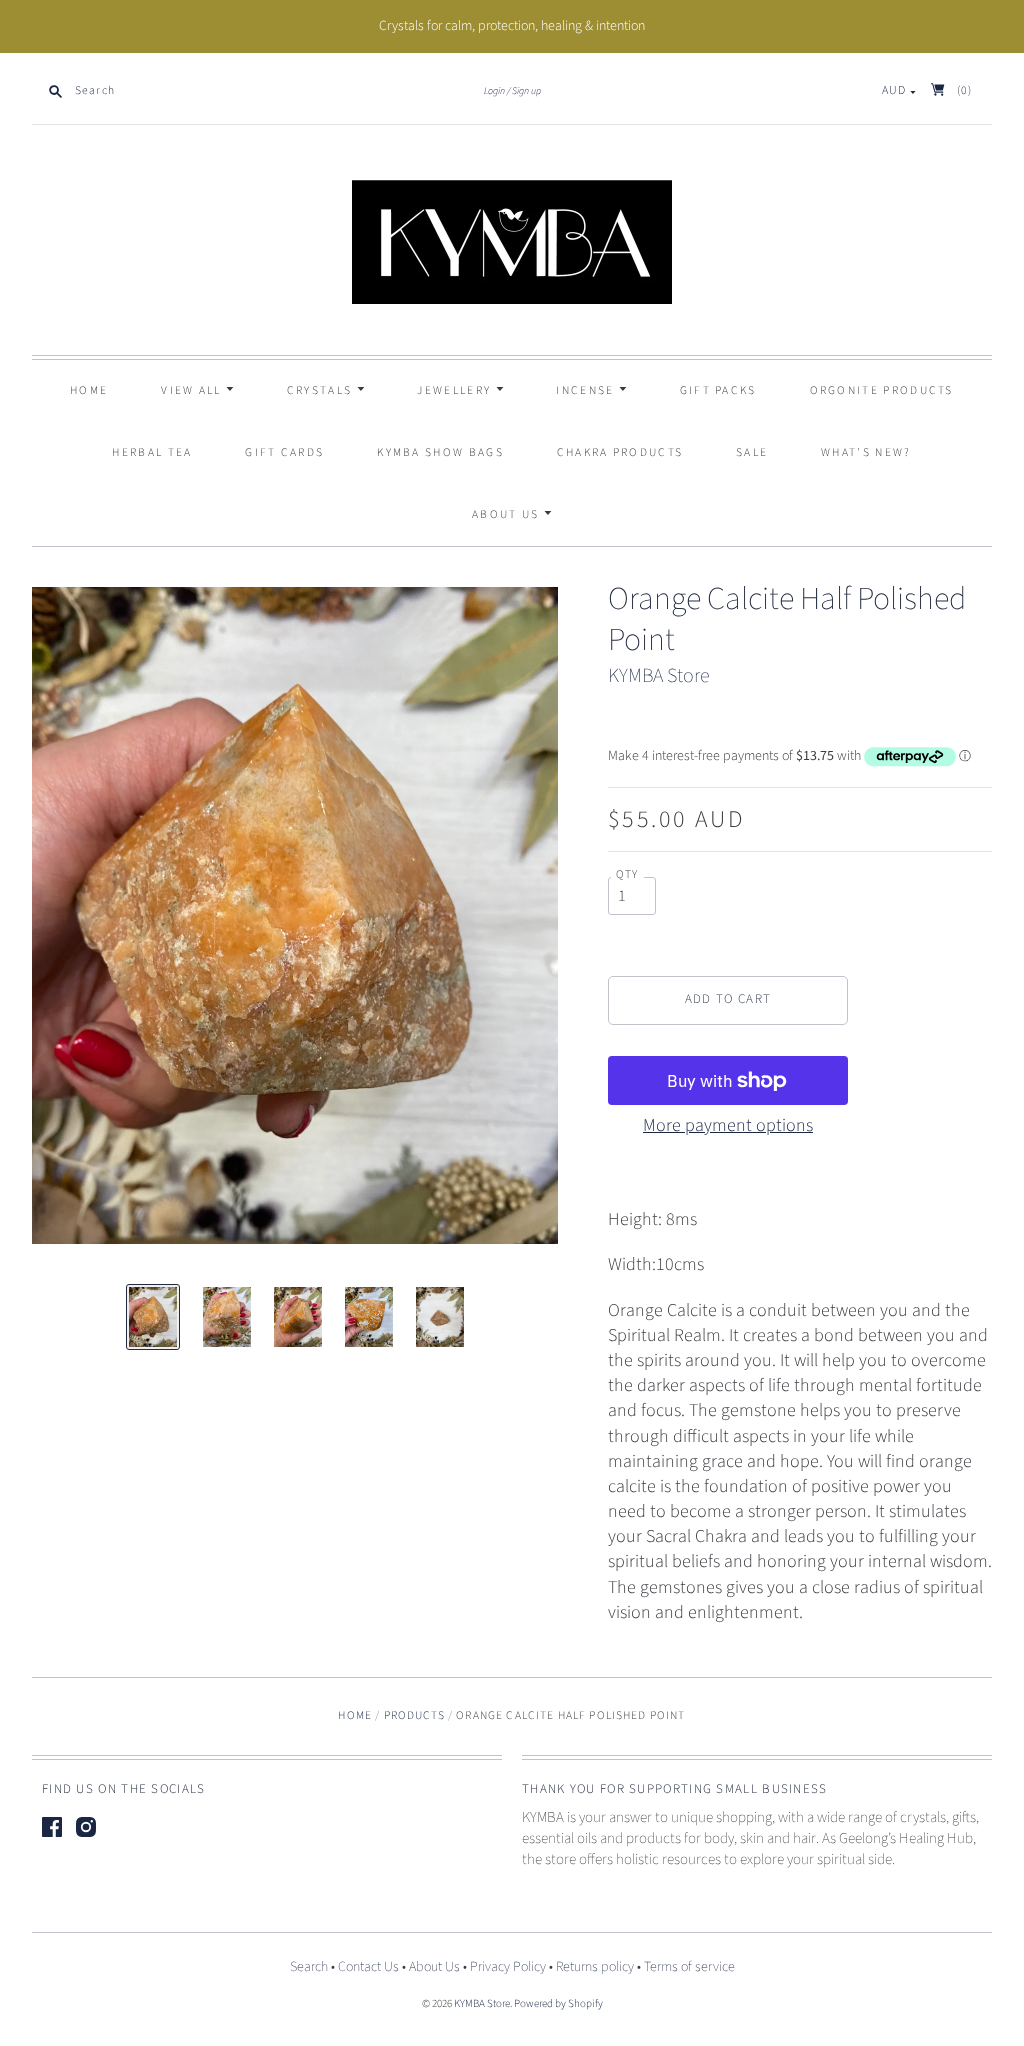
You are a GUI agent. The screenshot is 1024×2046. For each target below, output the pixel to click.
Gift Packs (718, 390)
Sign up (526, 91)
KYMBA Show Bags (440, 452)
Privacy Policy (508, 1967)
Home (89, 390)
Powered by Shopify (558, 2003)
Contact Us (368, 1967)
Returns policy (595, 1967)
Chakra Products (620, 452)
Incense (587, 390)
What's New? (866, 452)
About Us (508, 514)
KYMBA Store (659, 676)
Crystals (322, 390)
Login (494, 91)
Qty (627, 875)
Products (414, 1715)
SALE (752, 452)
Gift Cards (284, 452)
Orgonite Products (882, 390)
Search (309, 1967)
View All (193, 390)
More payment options (728, 1125)
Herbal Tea (152, 452)
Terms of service (689, 1967)
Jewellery (456, 390)
